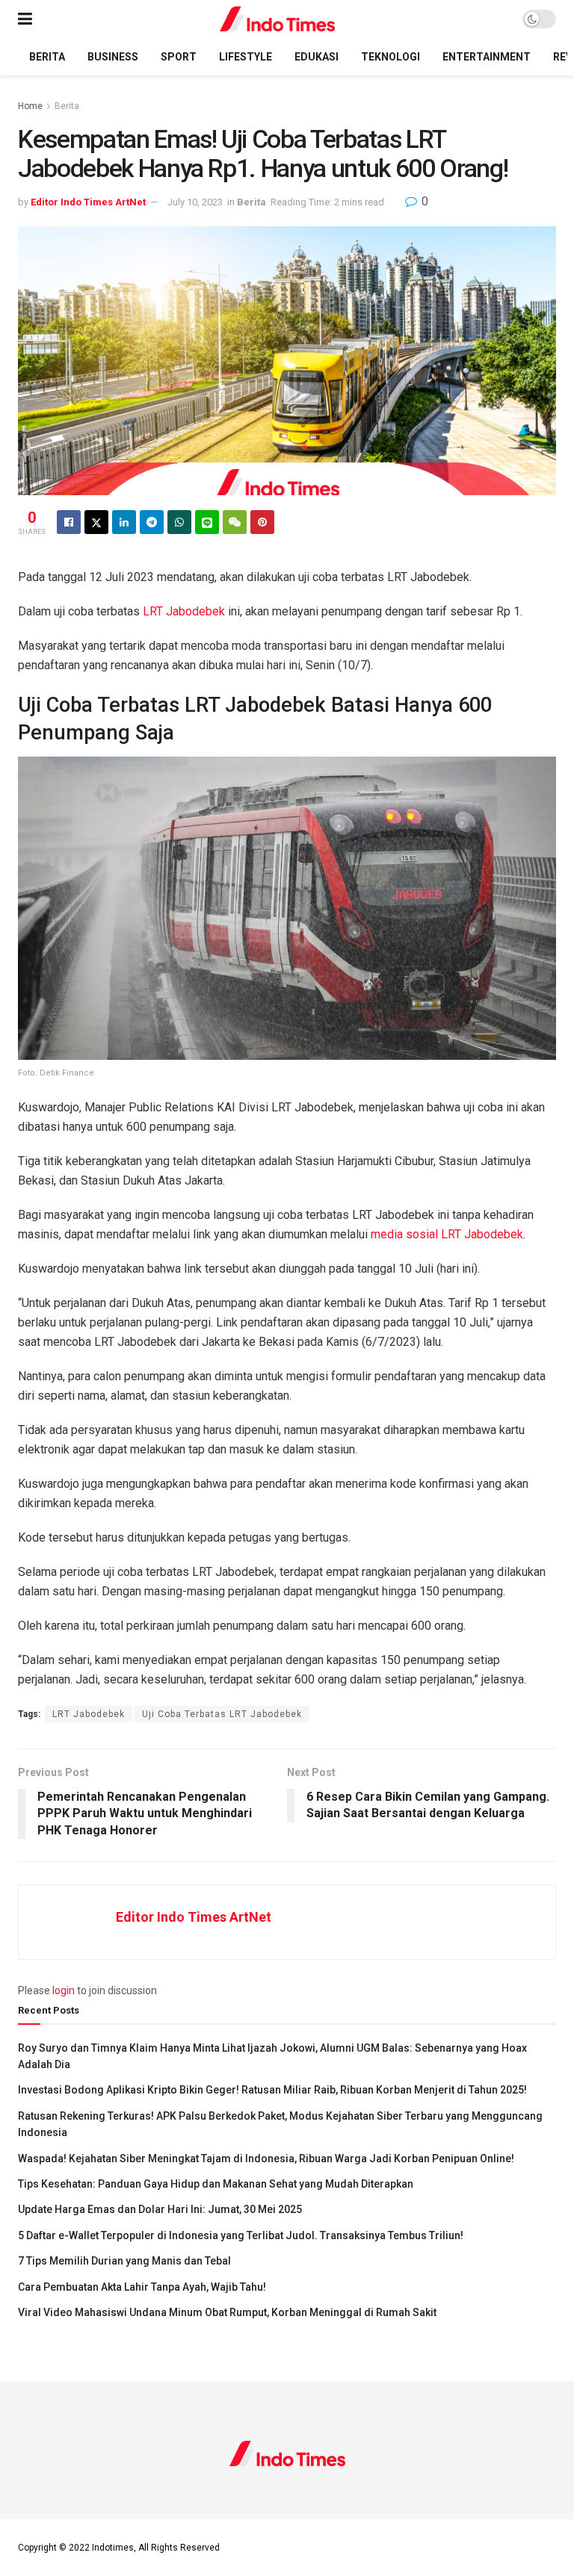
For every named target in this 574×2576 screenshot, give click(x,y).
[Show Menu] (25, 19)
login (64, 1990)
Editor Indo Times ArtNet (88, 202)
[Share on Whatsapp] (179, 522)
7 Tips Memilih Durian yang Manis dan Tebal (124, 2261)
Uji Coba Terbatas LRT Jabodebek (222, 1714)
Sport (179, 57)
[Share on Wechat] (235, 522)
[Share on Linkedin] (124, 522)
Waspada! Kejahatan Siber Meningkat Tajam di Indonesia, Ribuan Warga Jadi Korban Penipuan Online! (266, 2158)
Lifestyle (246, 57)
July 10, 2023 (195, 202)
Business (113, 57)
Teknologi (391, 57)
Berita (47, 57)
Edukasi (317, 57)
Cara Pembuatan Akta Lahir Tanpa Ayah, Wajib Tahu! (142, 2287)
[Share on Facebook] (69, 522)
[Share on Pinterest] (262, 522)
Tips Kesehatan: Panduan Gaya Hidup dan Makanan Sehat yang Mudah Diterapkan (216, 2184)
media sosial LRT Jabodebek (447, 1234)
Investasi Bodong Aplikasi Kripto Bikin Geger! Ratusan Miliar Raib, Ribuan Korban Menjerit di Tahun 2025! (272, 2090)
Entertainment (487, 57)
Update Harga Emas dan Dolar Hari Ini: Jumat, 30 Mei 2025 (160, 2209)
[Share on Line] (207, 522)
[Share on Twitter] (96, 522)
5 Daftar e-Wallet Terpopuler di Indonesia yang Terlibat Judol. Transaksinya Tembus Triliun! (241, 2235)
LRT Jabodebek (184, 611)
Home (30, 106)
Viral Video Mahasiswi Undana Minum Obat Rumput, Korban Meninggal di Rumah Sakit (227, 2312)
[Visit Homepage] (278, 19)
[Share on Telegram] (152, 522)
